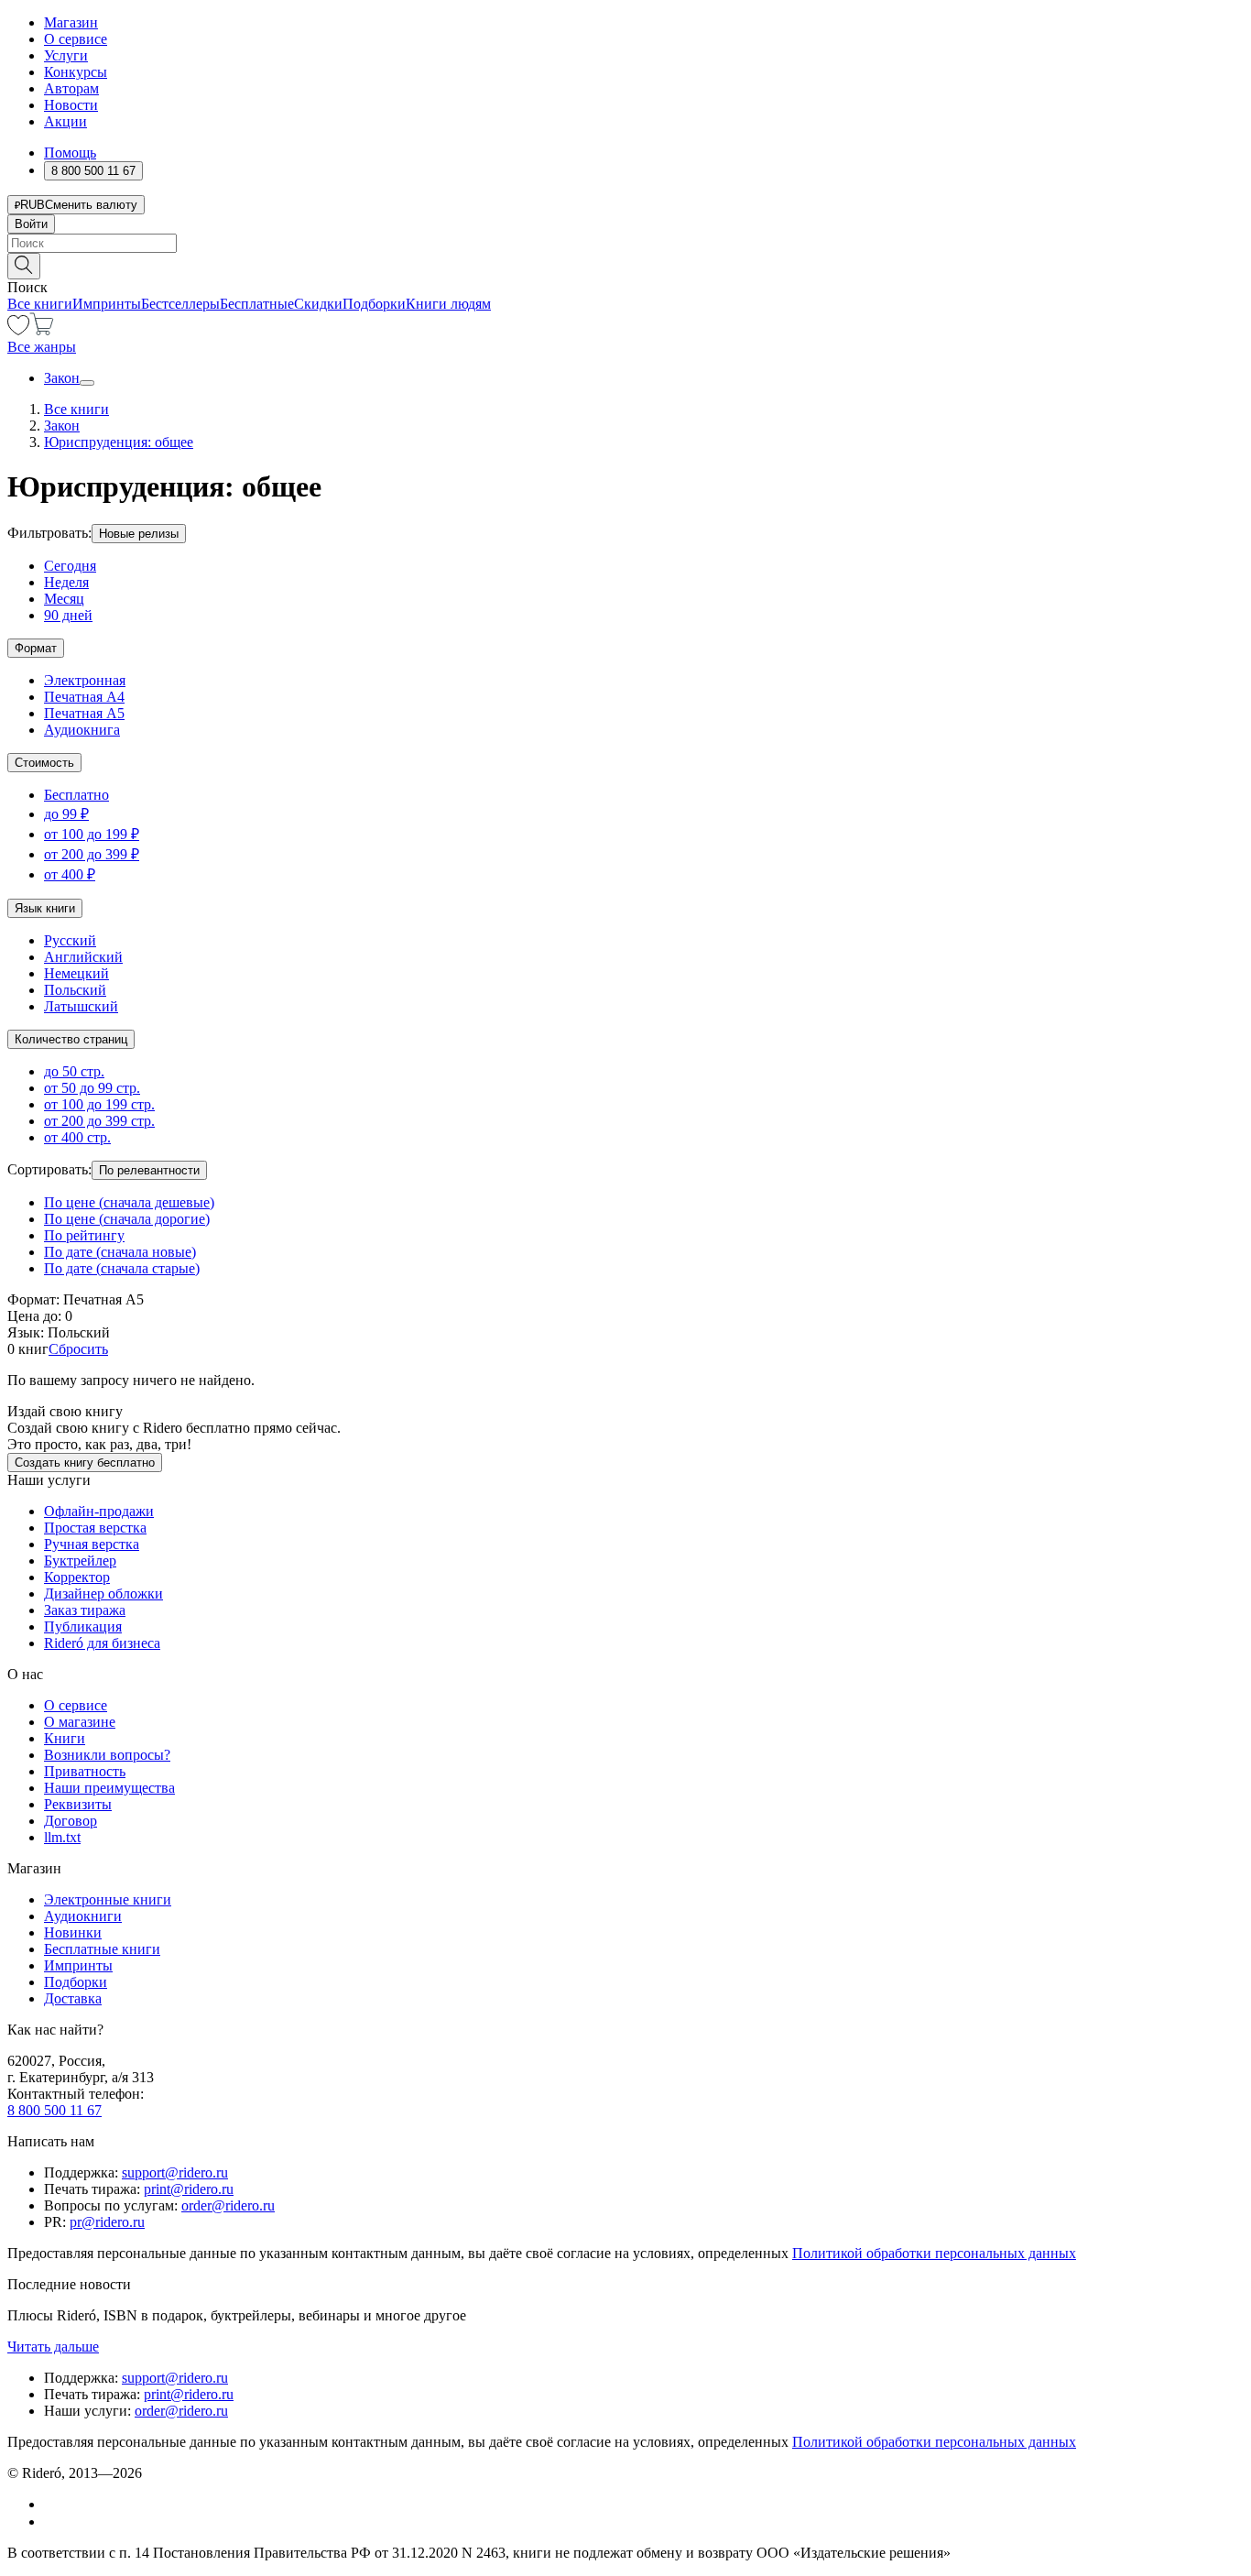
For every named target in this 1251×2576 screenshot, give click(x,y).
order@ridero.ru (228, 2205)
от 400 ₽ (70, 874)
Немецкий (76, 973)
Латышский (81, 1006)
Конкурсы (76, 72)
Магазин (71, 22)
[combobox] (625, 243)
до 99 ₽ (66, 814)
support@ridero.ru (175, 2172)
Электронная (85, 680)
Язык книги (45, 908)
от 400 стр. (77, 1137)
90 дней (68, 615)
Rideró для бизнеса (102, 1643)
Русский (70, 940)
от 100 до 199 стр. (99, 1104)
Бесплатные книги (102, 1949)
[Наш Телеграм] (52, 2521)
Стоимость (44, 763)
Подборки (374, 304)
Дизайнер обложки (103, 1594)
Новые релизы (139, 534)
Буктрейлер (80, 1561)
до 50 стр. (74, 1071)
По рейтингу (84, 1235)
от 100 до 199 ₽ (92, 834)
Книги (65, 1738)
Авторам (71, 88)
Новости (71, 105)
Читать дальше (53, 2347)
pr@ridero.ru (107, 2222)
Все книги (40, 304)
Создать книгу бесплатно (85, 1463)
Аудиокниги (83, 1916)
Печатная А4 (84, 697)
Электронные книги (108, 1899)
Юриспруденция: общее (119, 442)
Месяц (64, 599)
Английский (83, 957)
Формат (36, 648)
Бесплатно (76, 795)
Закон (62, 378)
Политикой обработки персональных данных (934, 2253)
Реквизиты (78, 1804)
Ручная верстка (92, 1544)
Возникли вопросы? (107, 1755)
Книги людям (448, 304)
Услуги (66, 55)
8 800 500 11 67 (54, 2110)
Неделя (66, 582)
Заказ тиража (85, 1610)
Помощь (70, 153)
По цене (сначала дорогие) (127, 1219)
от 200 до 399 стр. (99, 1121)
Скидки (318, 304)
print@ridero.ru (189, 2189)
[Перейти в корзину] (42, 330)
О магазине (80, 1722)
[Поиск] (24, 266)
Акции (65, 121)
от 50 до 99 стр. (92, 1088)
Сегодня (70, 566)
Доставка (73, 1998)
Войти (31, 224)
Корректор (77, 1577)
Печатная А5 (84, 713)
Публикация (83, 1626)
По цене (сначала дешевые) (129, 1202)
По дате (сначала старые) (122, 1268)
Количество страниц (71, 1039)
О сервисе (76, 39)
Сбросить (78, 1349)
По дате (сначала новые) (120, 1252)
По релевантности (149, 1170)
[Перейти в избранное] (18, 330)
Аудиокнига (82, 730)
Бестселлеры (180, 304)
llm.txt (62, 1837)
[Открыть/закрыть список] (87, 383)
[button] (625, 265)
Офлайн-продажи (99, 1511)
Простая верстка (95, 1528)
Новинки (73, 1932)
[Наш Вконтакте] (54, 2504)
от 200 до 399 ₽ (92, 854)
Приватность (85, 1771)
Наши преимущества (109, 1788)
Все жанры (42, 347)
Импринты (107, 304)
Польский (75, 990)
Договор (71, 1821)
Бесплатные (257, 304)
